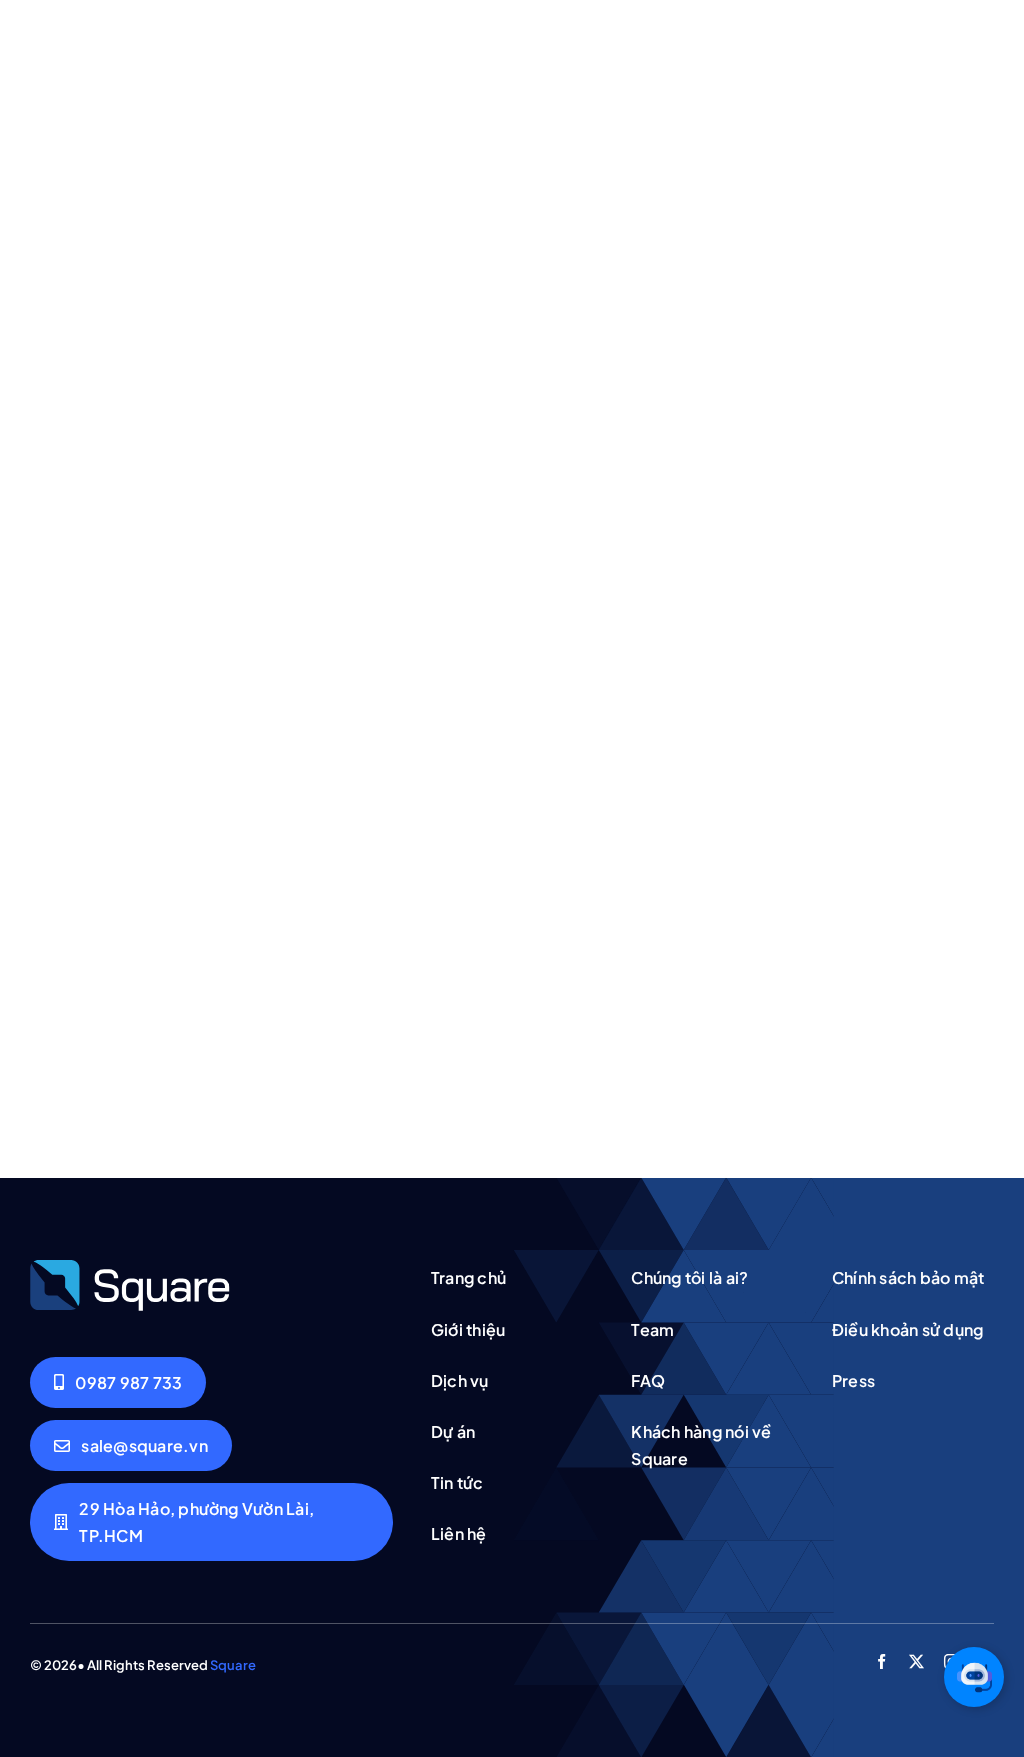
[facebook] (881, 1661)
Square (233, 1665)
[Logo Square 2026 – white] (130, 1266)
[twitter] (916, 1661)
